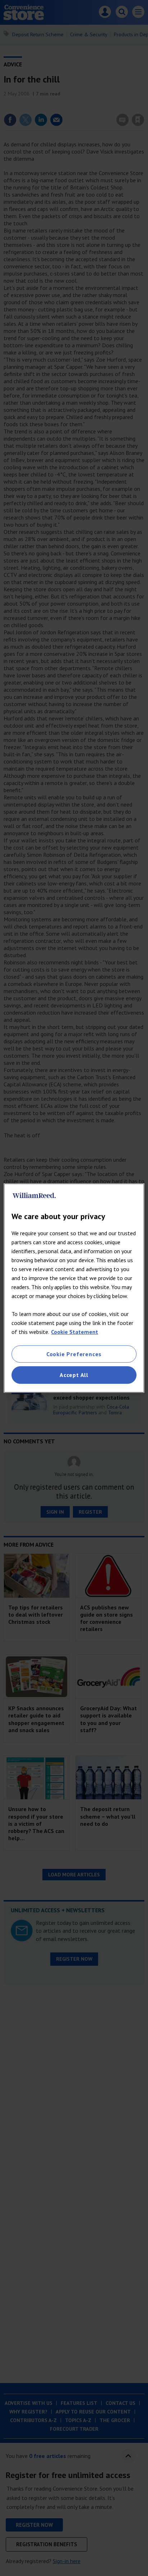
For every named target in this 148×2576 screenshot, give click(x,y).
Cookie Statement (75, 1332)
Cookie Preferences (74, 1354)
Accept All (74, 1375)
